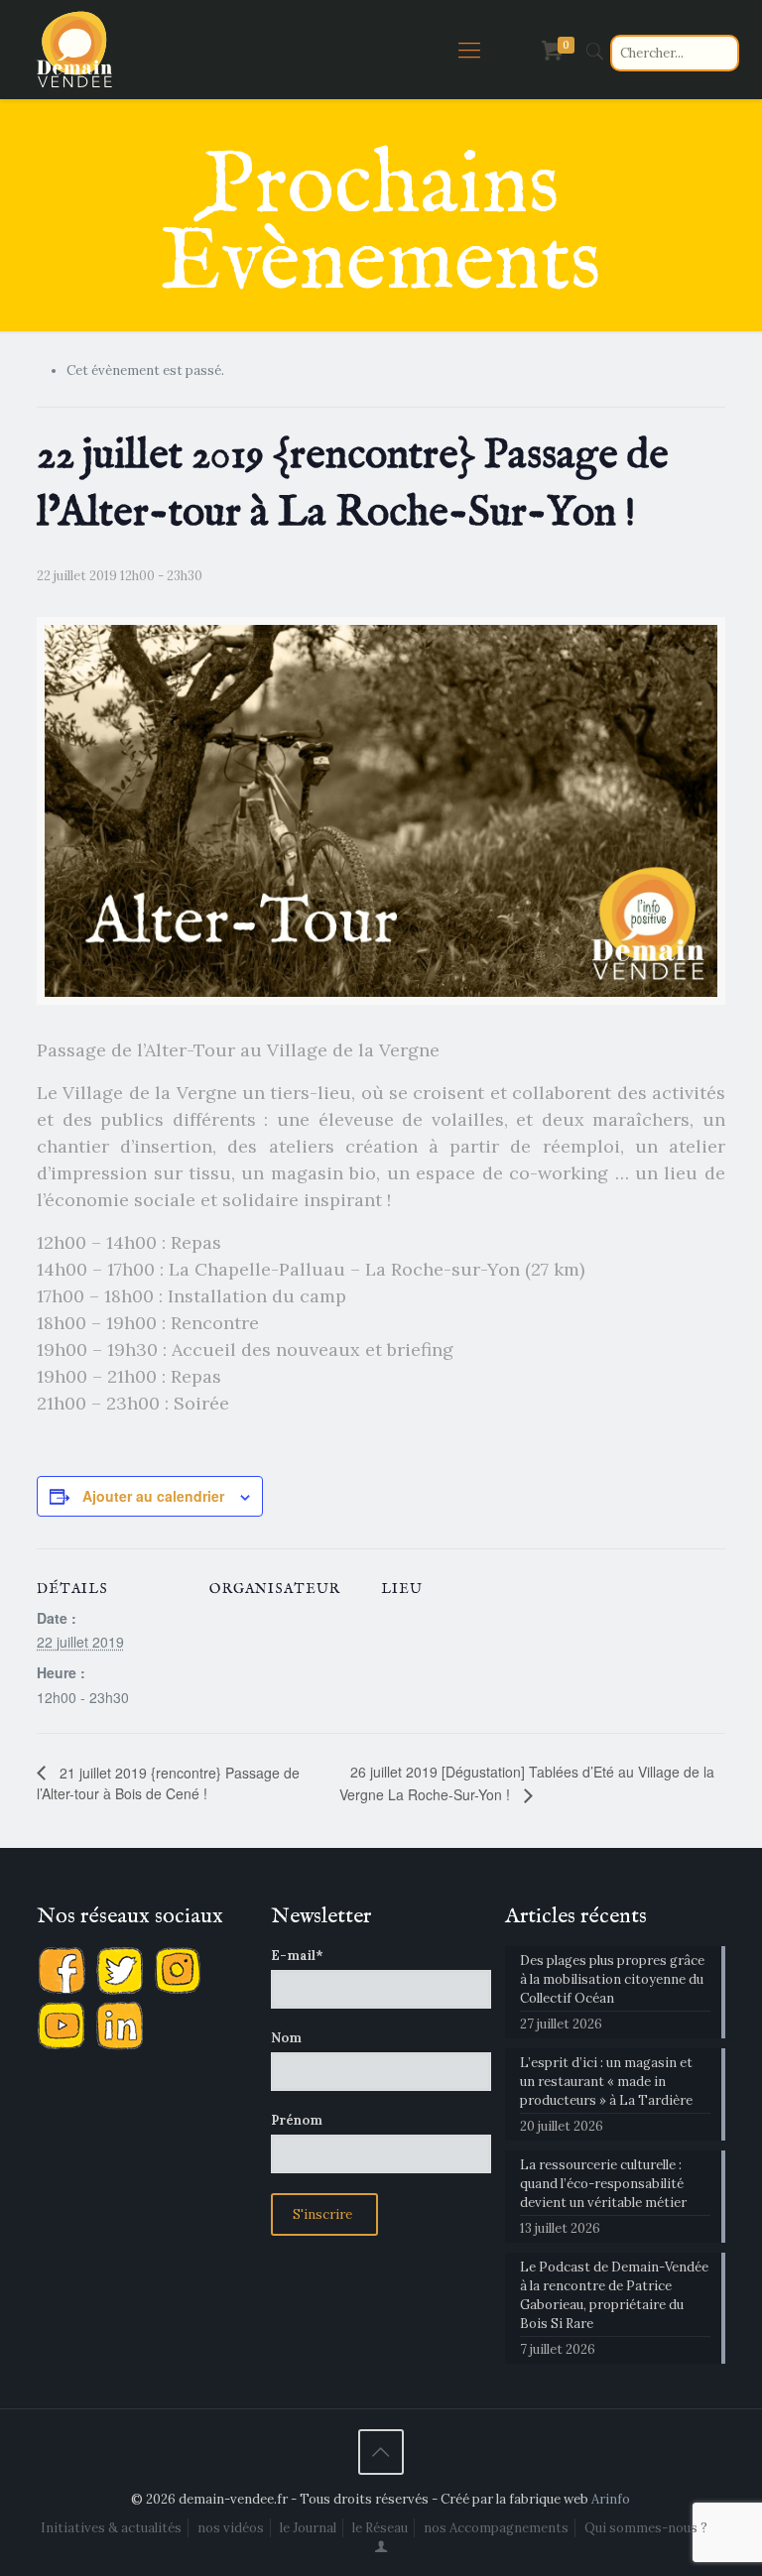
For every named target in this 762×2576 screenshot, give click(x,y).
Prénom (297, 2120)
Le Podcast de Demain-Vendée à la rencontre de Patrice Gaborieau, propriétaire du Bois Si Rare (614, 2295)
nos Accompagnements (496, 2528)
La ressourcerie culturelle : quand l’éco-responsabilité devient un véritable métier (603, 2184)
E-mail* (297, 1956)
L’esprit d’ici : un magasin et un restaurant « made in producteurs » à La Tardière (606, 2082)
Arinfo (611, 2499)
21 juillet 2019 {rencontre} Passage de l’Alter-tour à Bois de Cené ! (168, 1783)
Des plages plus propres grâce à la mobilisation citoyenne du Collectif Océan (612, 1979)
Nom (286, 2038)
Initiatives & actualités (111, 2528)
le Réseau (380, 2528)
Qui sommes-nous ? (646, 2528)
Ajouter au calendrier (153, 1496)
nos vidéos (231, 2528)
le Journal (308, 2528)
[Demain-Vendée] (75, 50)
